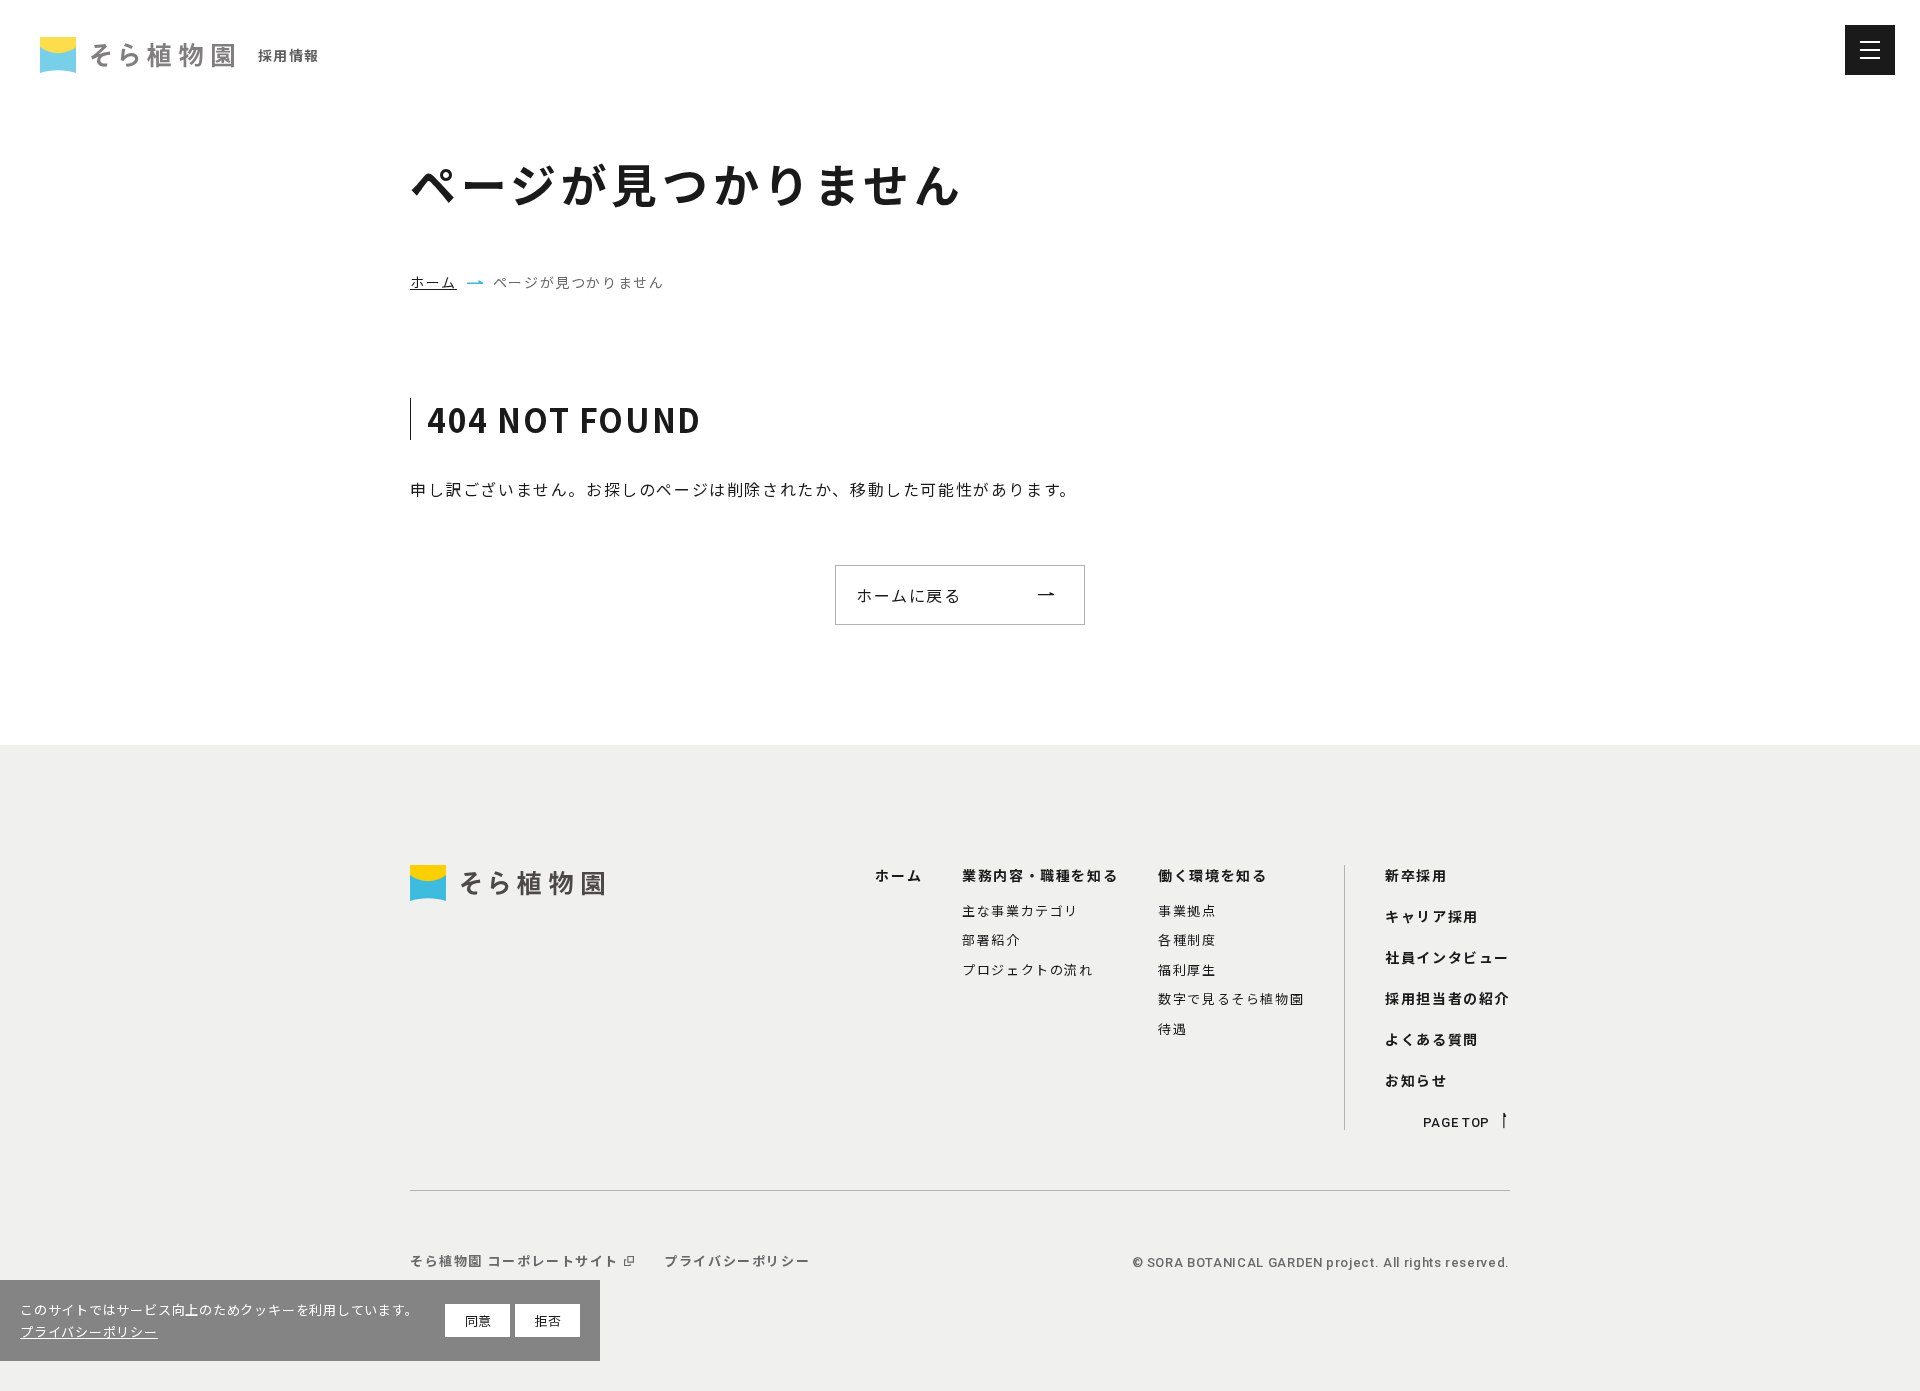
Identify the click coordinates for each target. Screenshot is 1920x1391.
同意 (478, 1320)
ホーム (433, 282)
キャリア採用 (1710, 50)
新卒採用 (1450, 50)
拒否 (548, 1320)
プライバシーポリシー (89, 1331)
